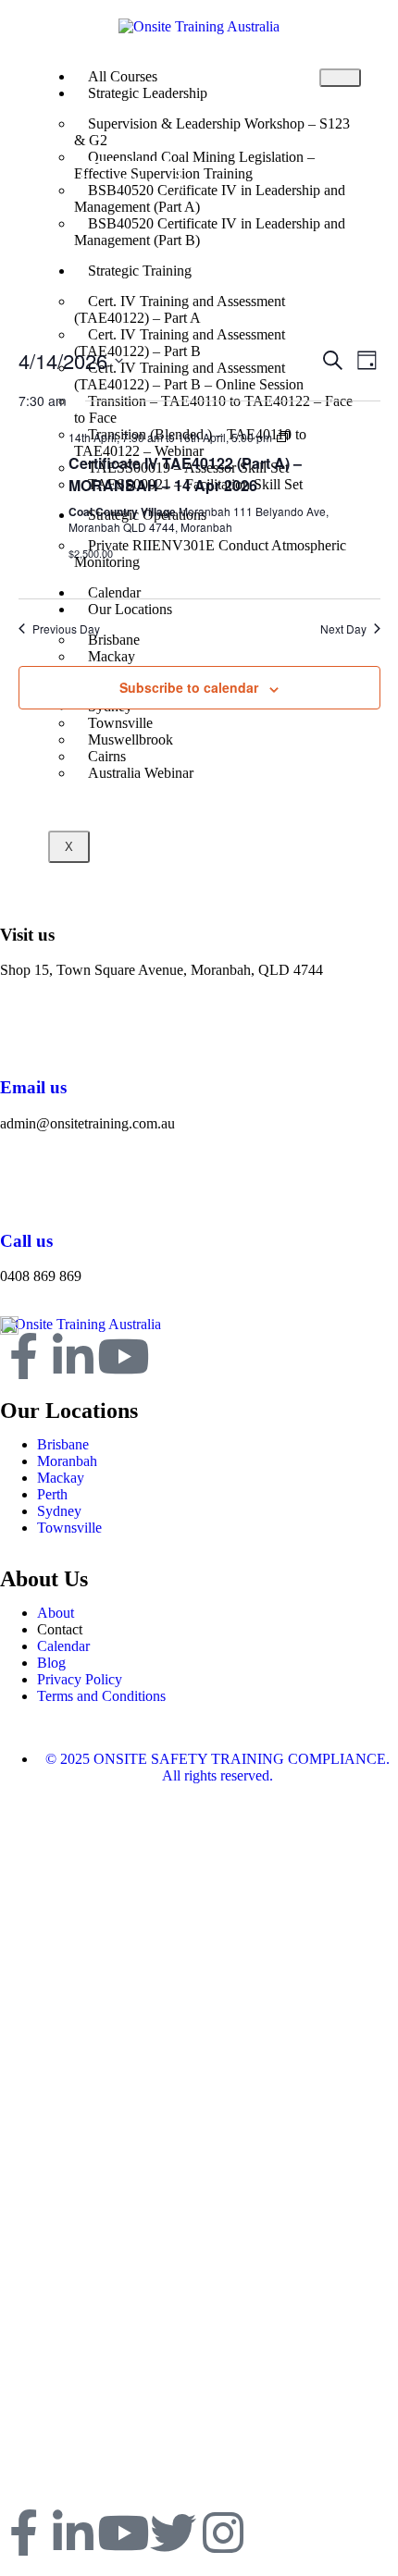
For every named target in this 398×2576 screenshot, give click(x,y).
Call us (26, 1241)
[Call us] (23, 1187)
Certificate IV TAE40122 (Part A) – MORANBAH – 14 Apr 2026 (185, 474)
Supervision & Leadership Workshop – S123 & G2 (212, 132)
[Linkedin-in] (73, 1356)
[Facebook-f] (23, 1356)
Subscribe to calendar (189, 687)
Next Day (343, 629)
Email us (33, 1087)
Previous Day (66, 629)
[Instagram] (223, 2533)
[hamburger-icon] (340, 78)
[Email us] (23, 1033)
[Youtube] (123, 1356)
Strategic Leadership (148, 93)
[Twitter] (173, 2533)
